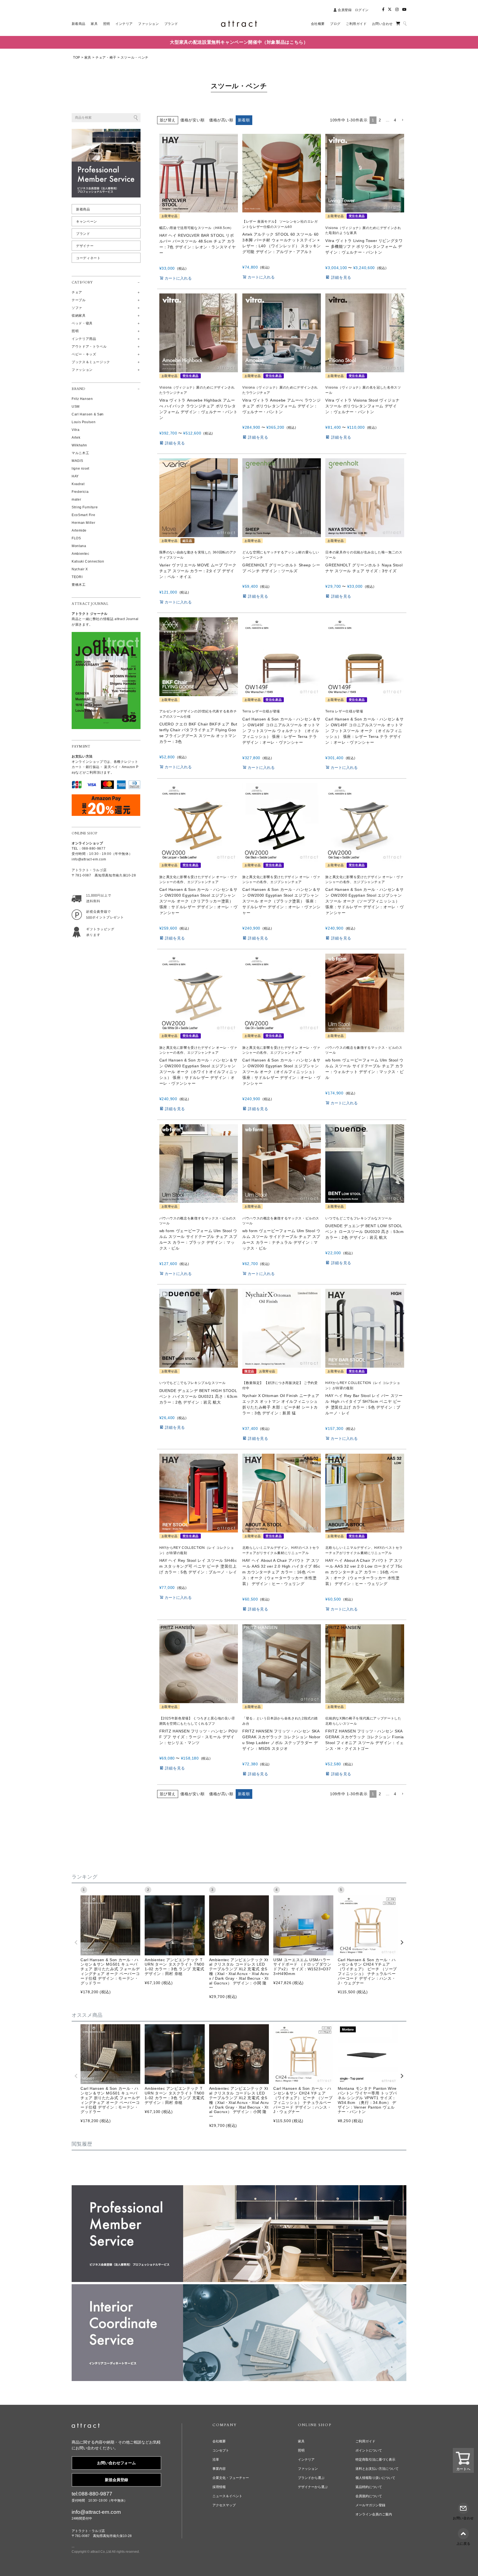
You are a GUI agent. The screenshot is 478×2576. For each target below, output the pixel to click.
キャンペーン (87, 222)
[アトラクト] (86, 2427)
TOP (77, 58)
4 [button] (395, 120)
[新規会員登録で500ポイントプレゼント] (97, 913)
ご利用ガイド (365, 2441)
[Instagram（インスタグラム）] (397, 10)
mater (76, 499)
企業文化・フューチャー (231, 2478)
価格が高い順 (221, 120)
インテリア (306, 2460)
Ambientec (80, 554)
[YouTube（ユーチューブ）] (404, 10)
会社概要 (219, 2441)
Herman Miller (83, 523)
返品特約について (369, 2487)
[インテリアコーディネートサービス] (239, 2288)
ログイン (362, 10)
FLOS (76, 538)
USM (76, 407)
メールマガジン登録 (370, 2505)
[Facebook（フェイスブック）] (383, 10)
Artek (76, 438)
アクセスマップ (224, 2505)
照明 (301, 2450)
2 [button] (380, 120)
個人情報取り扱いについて (375, 2478)
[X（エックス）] (390, 10)
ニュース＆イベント (227, 2496)
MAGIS (77, 461)
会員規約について (369, 2496)
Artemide (79, 530)
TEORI (77, 577)
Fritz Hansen (82, 399)
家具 (88, 58)
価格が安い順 (193, 120)
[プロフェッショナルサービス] (239, 2189)
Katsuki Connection (88, 561)
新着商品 (83, 209)
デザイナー (85, 246)
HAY (75, 476)
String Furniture (85, 507)
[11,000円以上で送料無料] (97, 898)
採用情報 (219, 2487)
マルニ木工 (80, 453)
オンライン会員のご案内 (374, 2514)
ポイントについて (369, 2450)
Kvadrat (78, 484)
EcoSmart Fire (83, 515)
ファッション (308, 2469)
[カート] (398, 24)
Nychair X (80, 569)
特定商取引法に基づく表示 (375, 2460)
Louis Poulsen (84, 422)
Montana (79, 546)
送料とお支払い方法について (377, 2469)
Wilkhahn (79, 445)
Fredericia (80, 492)
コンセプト (221, 2450)
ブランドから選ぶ (311, 2478)
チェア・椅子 (106, 58)
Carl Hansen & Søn (88, 414)
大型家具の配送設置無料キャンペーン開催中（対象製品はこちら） (239, 42)
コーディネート (88, 258)
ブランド (83, 234)
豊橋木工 (79, 585)
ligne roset (80, 469)
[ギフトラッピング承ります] (97, 931)
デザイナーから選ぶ (313, 2487)
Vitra (76, 430)
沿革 (216, 2460)
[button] (402, 120)
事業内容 (219, 2469)
